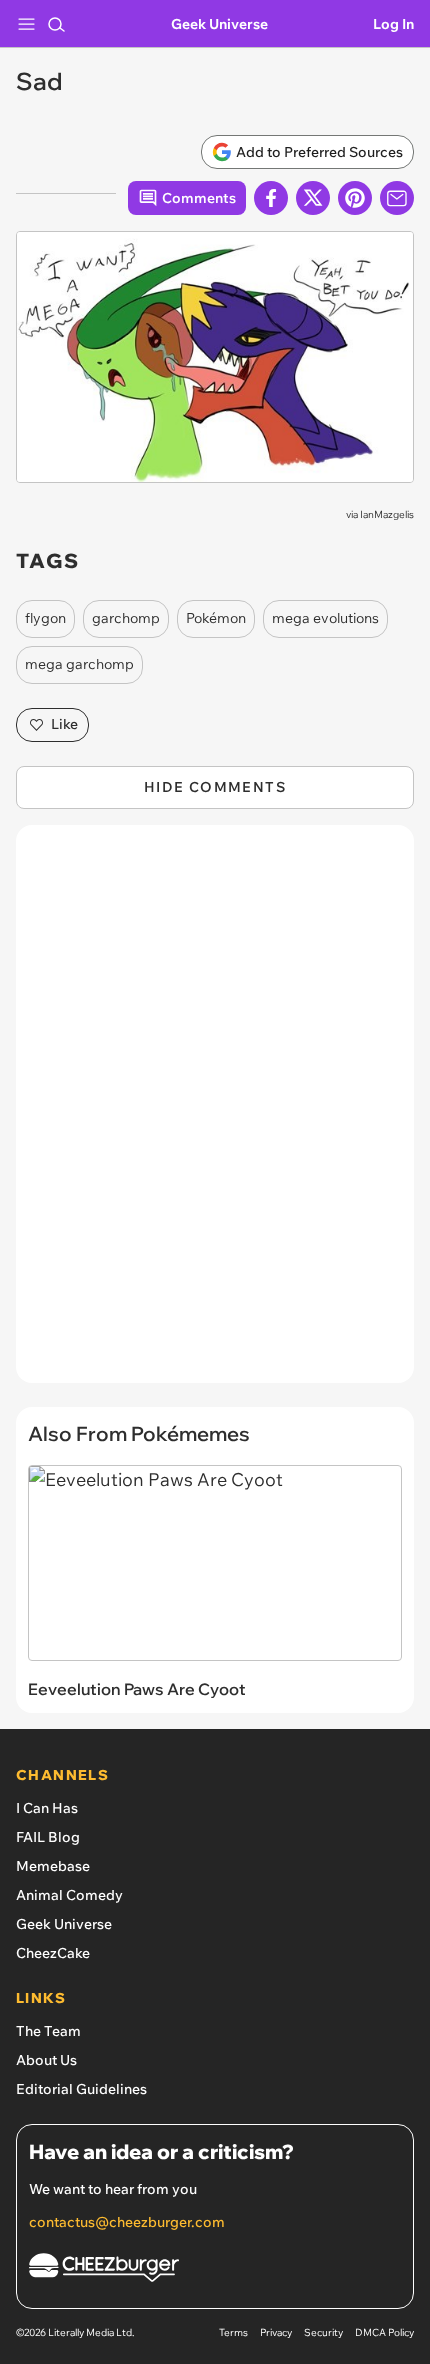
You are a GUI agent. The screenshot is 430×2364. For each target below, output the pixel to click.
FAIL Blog (48, 1837)
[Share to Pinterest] (355, 198)
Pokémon (216, 618)
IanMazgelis (387, 514)
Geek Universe (219, 24)
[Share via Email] (397, 198)
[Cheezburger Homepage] (215, 2270)
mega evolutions (325, 618)
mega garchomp (79, 664)
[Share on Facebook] (271, 198)
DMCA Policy (384, 2332)
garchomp (126, 618)
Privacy (276, 2332)
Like (64, 724)
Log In (393, 24)
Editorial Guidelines (81, 2089)
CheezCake (53, 1953)
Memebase (53, 1866)
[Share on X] (313, 198)
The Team (48, 2031)
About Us (46, 2060)
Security (323, 2332)
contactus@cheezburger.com (127, 2222)
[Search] (56, 24)
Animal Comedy (69, 1895)
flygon (45, 618)
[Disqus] (215, 1114)
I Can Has (47, 1808)
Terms (233, 2332)
